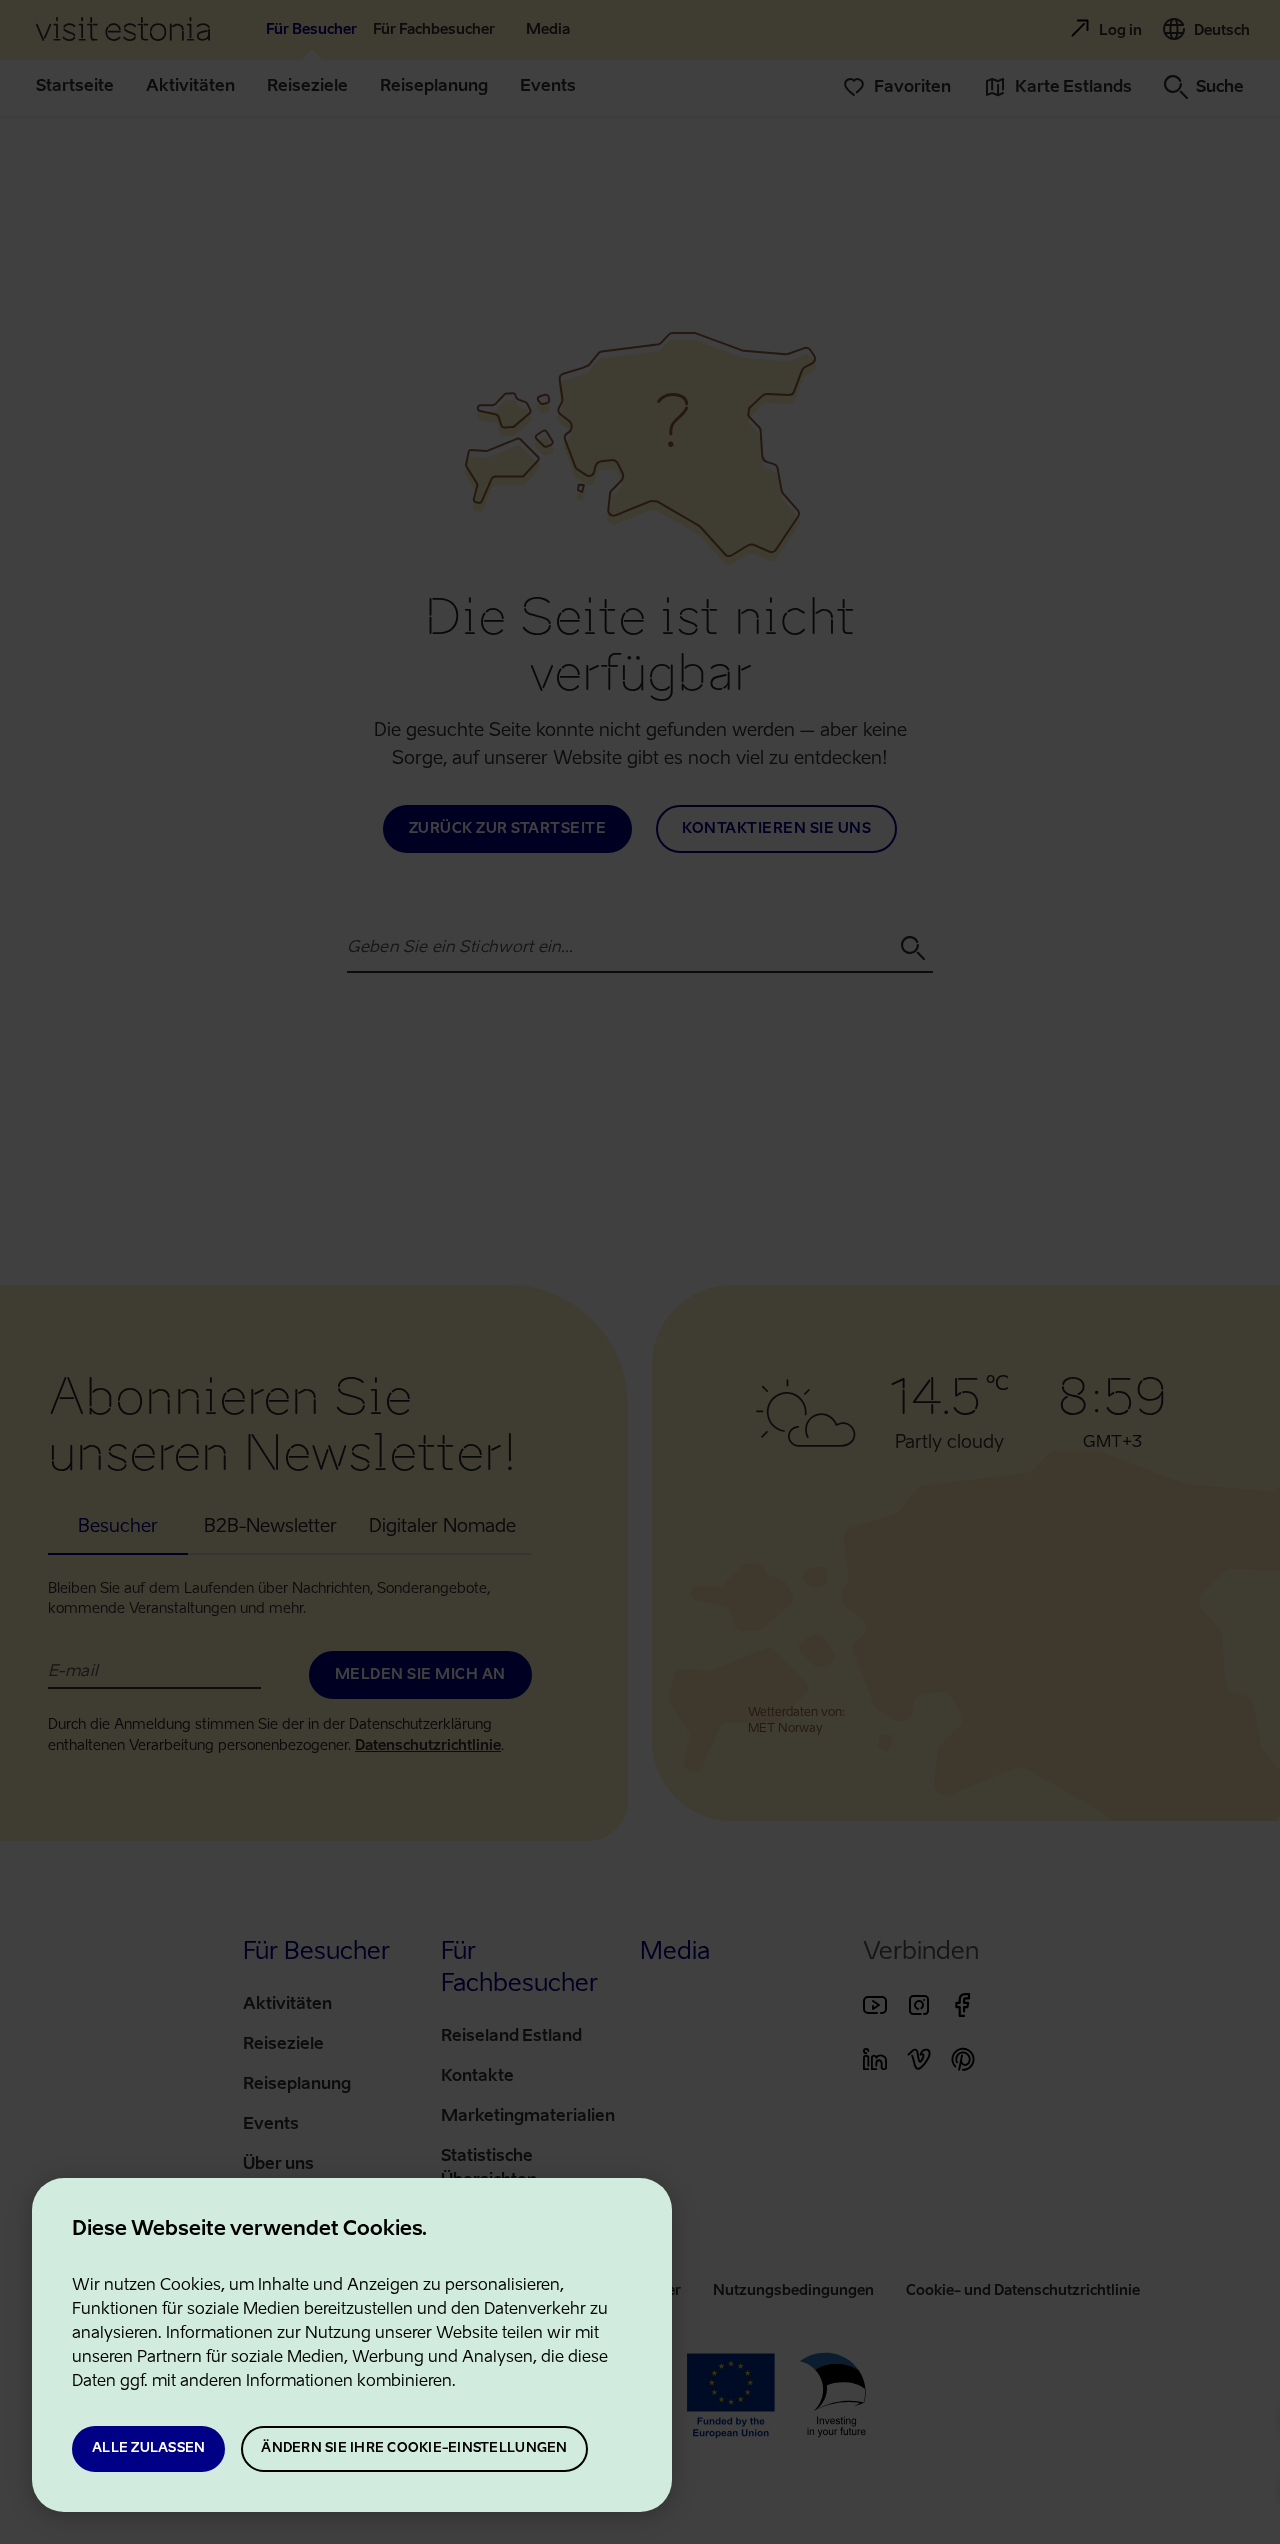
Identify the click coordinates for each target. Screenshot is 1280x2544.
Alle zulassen (148, 2448)
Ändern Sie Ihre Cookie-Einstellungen (414, 2448)
